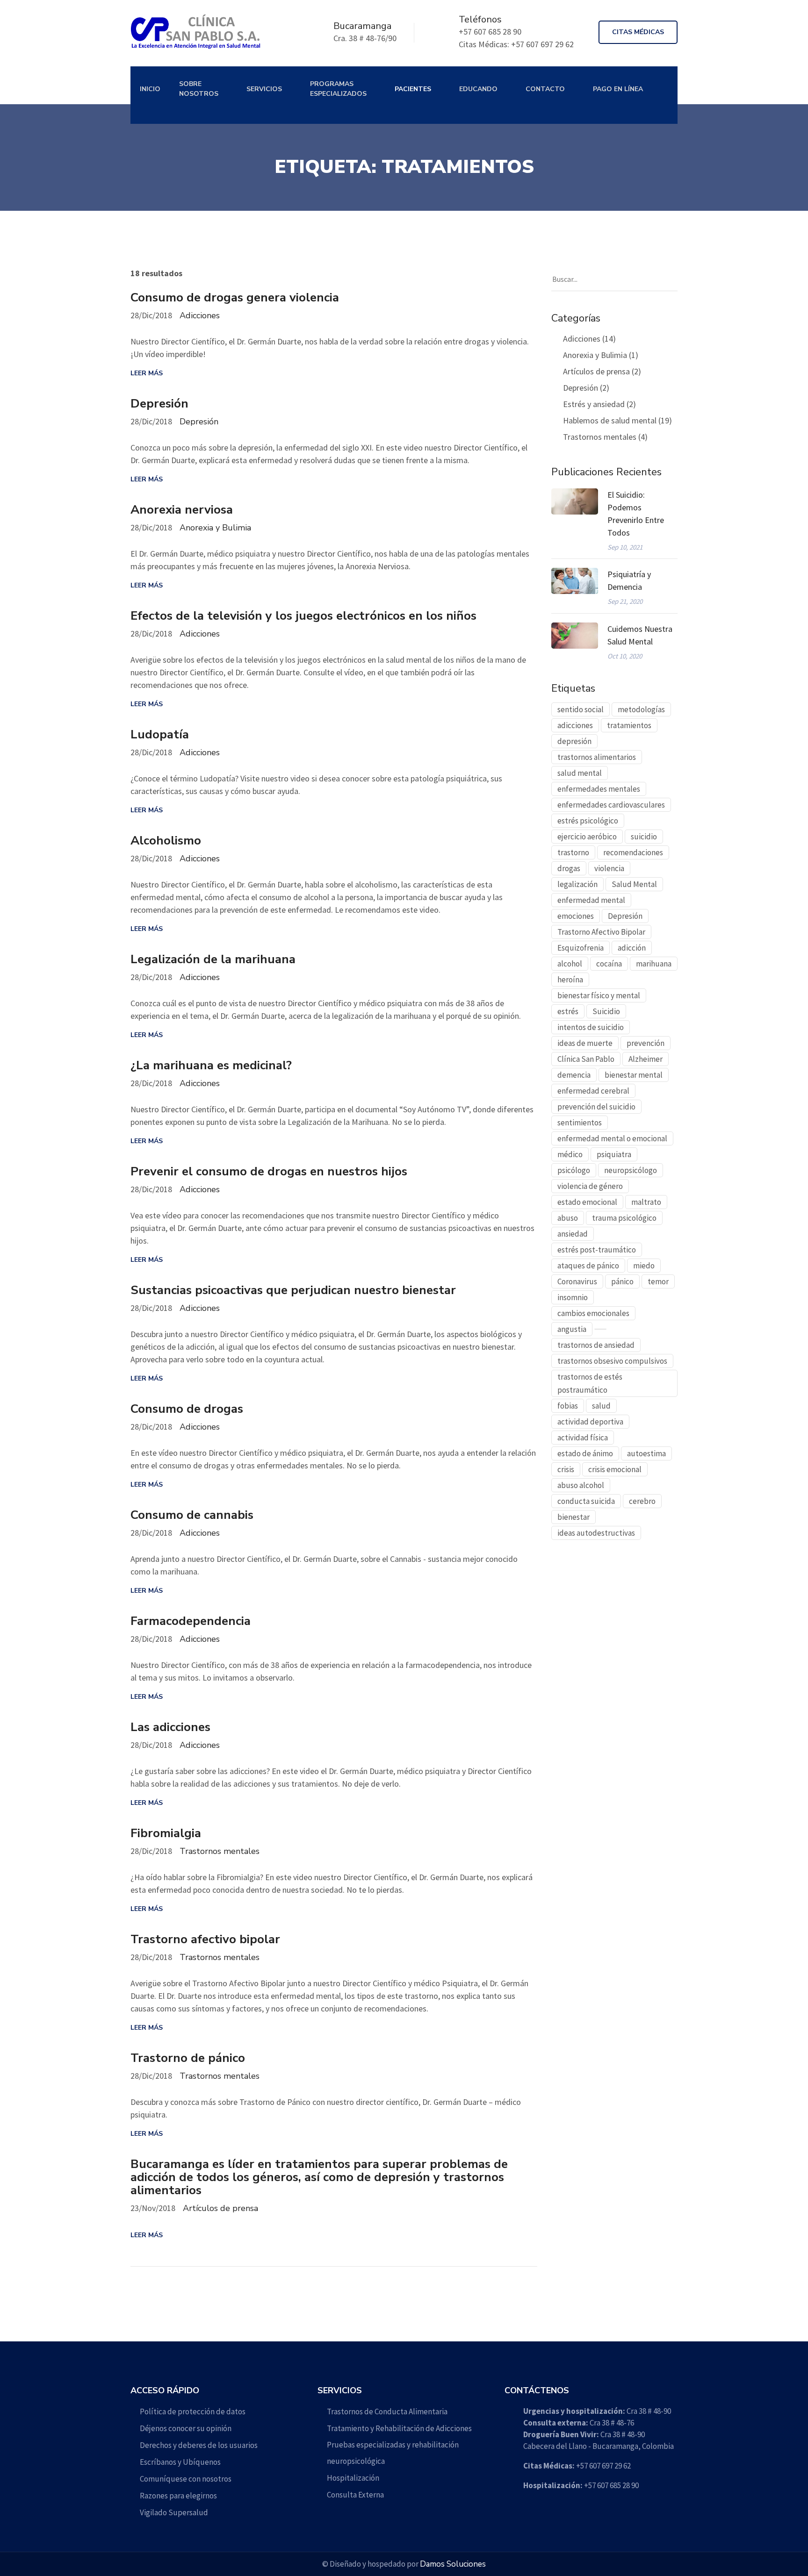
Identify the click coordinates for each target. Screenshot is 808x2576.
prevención (646, 1043)
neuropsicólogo (631, 1170)
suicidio (644, 837)
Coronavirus (577, 1281)
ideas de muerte (585, 1043)
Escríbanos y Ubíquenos (180, 2462)
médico (570, 1154)
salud (601, 1406)
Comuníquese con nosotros (186, 2479)
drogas (569, 868)
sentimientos (580, 1123)
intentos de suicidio (591, 1027)
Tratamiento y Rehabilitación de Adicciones (399, 2428)
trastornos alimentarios (597, 757)
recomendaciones (633, 852)
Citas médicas (638, 32)
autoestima (646, 1453)
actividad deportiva (590, 1422)
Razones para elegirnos (178, 2496)
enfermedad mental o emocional (612, 1138)
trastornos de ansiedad (596, 1345)
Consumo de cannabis (192, 1515)
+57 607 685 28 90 (581, 2485)
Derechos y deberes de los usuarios (199, 2445)
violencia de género (590, 1186)
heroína (570, 980)
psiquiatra (614, 1154)
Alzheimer (646, 1059)
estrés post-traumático (597, 1250)
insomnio (573, 1297)
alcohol (570, 964)
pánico (622, 1281)
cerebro (642, 1501)
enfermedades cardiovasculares (611, 805)
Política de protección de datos (193, 2411)
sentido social (581, 709)
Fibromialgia (166, 1833)
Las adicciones (170, 1727)
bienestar (574, 1517)
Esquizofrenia (581, 948)
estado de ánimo (585, 1453)
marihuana (654, 964)
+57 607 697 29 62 (577, 2466)
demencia (574, 1075)
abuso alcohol (581, 1485)
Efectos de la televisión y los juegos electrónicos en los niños (303, 616)
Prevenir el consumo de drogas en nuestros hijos (269, 1172)
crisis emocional (615, 1469)
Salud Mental (634, 884)
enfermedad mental (591, 900)
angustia (572, 1329)
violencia (609, 868)
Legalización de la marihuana (213, 959)
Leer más (147, 373)
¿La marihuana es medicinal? (211, 1066)
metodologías (641, 709)
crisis (566, 1469)
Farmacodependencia (191, 1621)
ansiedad (573, 1234)
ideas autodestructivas (596, 1533)
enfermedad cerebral (593, 1091)
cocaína (609, 964)
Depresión (159, 404)
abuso (568, 1218)
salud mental (580, 773)
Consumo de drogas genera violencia (235, 298)
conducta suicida (586, 1501)
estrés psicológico (588, 821)
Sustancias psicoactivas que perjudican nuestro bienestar (293, 1290)
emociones (576, 916)
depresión (574, 741)
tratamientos (629, 725)
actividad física (583, 1438)
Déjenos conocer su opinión (186, 2428)
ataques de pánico (588, 1266)
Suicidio (606, 1011)
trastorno (573, 852)
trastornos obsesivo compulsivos (612, 1361)
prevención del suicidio (596, 1107)
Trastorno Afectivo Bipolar (601, 932)
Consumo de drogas (187, 1409)
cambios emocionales (593, 1313)
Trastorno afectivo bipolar (205, 1939)
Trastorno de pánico (188, 2058)
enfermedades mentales (599, 789)
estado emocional (587, 1202)
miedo (644, 1266)
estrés (568, 1011)
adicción (632, 948)
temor (658, 1281)
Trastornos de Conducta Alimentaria (387, 2411)
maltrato (646, 1202)
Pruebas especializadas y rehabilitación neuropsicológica (393, 2453)
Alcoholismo (166, 841)
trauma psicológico (624, 1218)
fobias (568, 1406)
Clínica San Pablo (586, 1059)
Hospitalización (353, 2478)
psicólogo (574, 1170)
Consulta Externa (355, 2495)
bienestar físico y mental (599, 995)
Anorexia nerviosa (182, 510)
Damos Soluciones (453, 2564)
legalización (577, 884)
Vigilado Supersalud (174, 2512)
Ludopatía (160, 735)
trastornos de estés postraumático (590, 1383)
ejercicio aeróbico (587, 837)
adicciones (575, 725)
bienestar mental (634, 1075)
